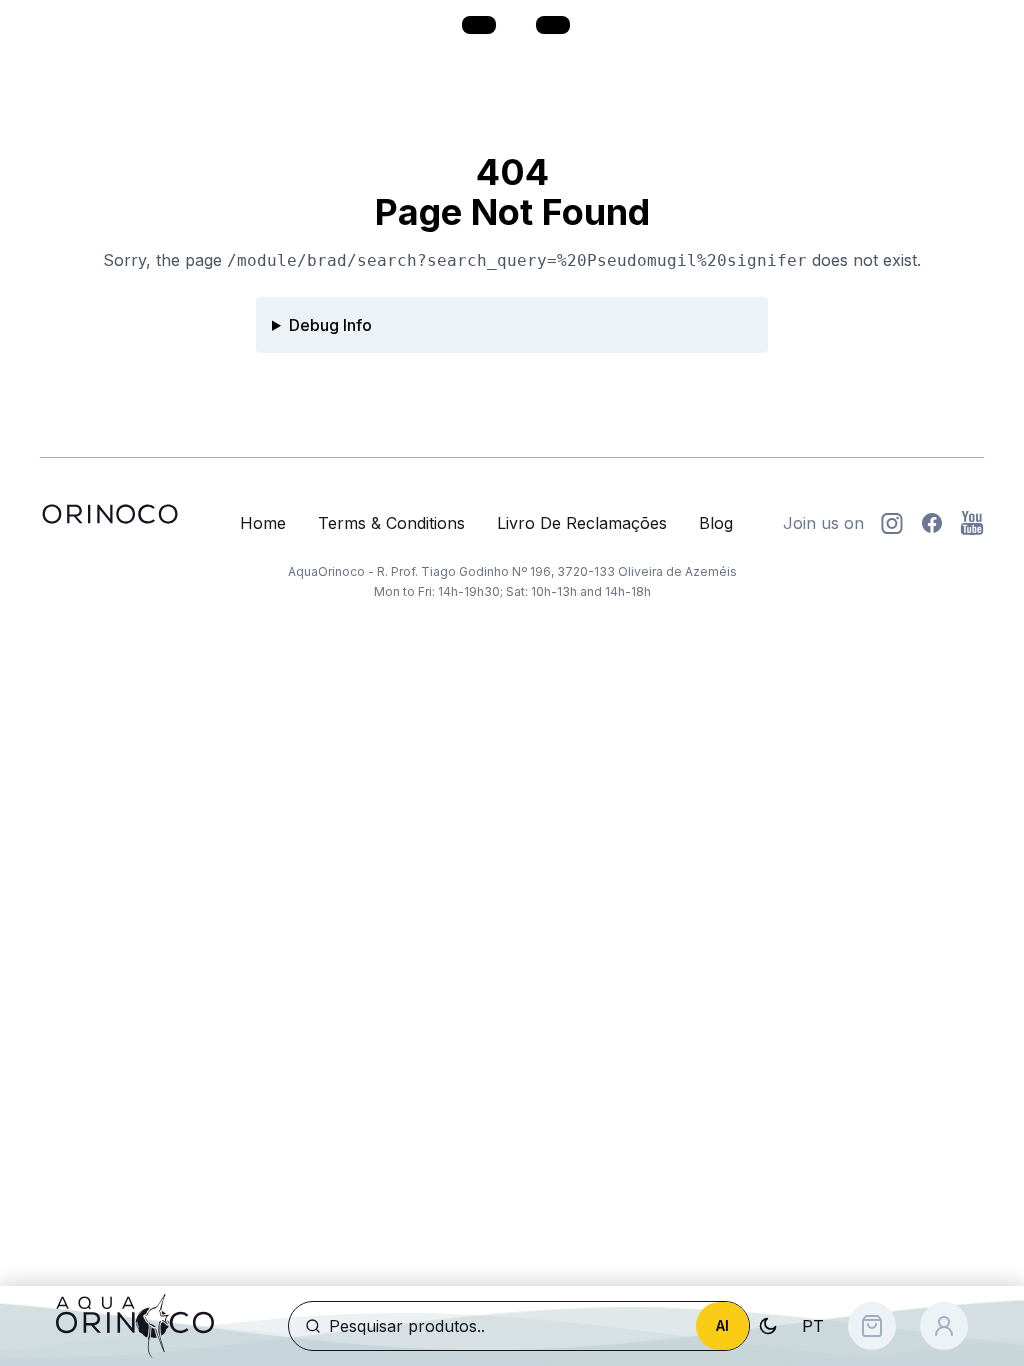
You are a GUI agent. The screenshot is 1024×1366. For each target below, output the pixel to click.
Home (263, 523)
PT (813, 1326)
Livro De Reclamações (582, 523)
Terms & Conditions (391, 523)
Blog (716, 523)
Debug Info (330, 325)
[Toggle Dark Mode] (768, 1326)
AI (722, 1325)
